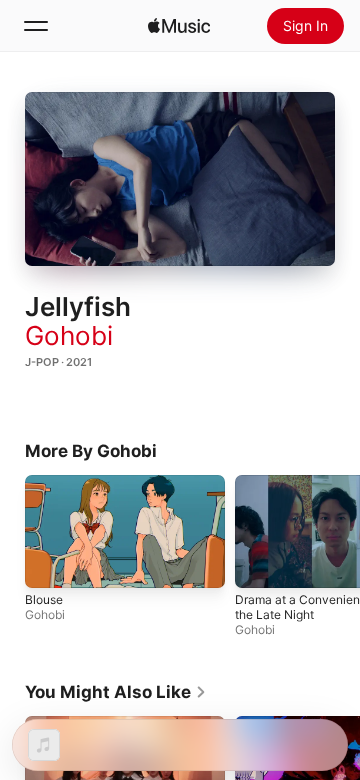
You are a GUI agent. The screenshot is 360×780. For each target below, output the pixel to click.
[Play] (180, 179)
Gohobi (69, 335)
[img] (179, 26)
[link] (116, 692)
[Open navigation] (36, 26)
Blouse (44, 599)
